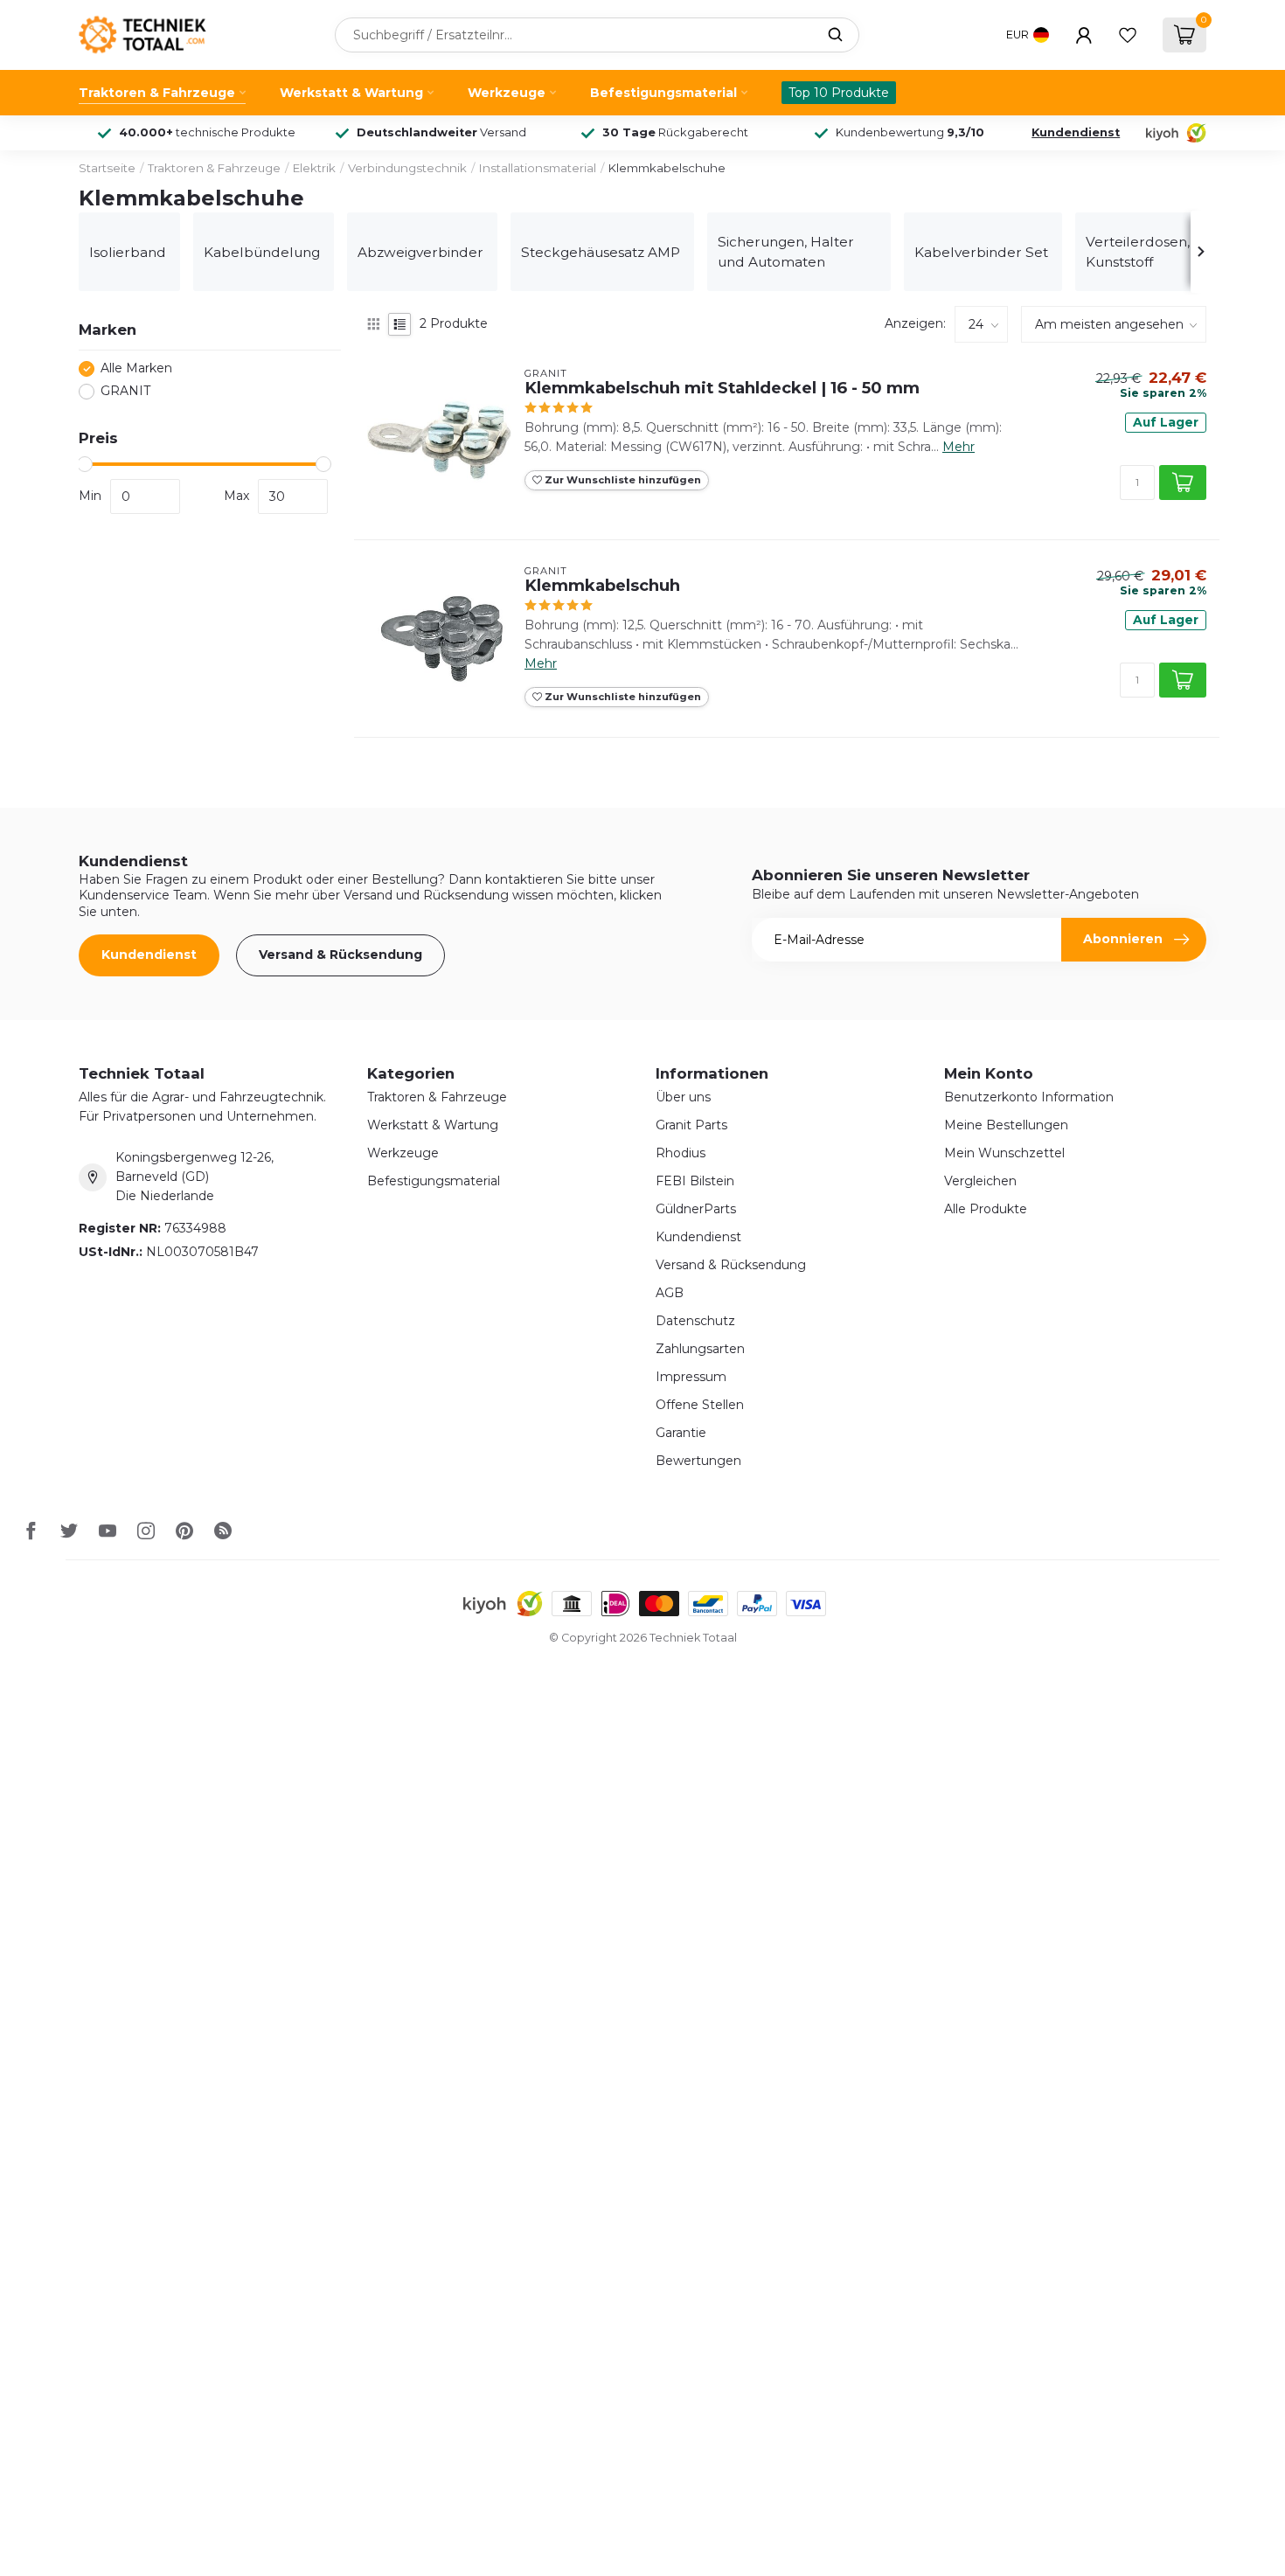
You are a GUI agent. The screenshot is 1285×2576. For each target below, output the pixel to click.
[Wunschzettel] (1128, 35)
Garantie (681, 1433)
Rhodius (681, 1153)
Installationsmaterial (538, 168)
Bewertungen (698, 1461)
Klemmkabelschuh (602, 586)
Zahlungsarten (700, 1349)
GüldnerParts (696, 1209)
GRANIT (125, 391)
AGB (670, 1293)
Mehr (959, 447)
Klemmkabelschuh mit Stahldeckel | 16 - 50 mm (722, 388)
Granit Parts (691, 1125)
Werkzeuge (507, 93)
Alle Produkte (986, 1209)
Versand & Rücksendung (340, 955)
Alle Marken (136, 368)
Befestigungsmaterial (663, 93)
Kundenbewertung (910, 132)
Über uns (683, 1097)
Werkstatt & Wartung (351, 93)
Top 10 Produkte (839, 93)
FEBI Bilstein (695, 1181)
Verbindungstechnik (407, 168)
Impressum (691, 1377)
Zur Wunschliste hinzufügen (622, 480)
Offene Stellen (700, 1405)
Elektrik (314, 168)
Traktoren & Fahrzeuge (157, 93)
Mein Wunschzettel (1004, 1153)
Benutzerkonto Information (1029, 1097)
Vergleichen (980, 1181)
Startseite (107, 168)
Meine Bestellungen (1006, 1125)
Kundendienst (1076, 132)
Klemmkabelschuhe (667, 168)
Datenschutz (695, 1321)
